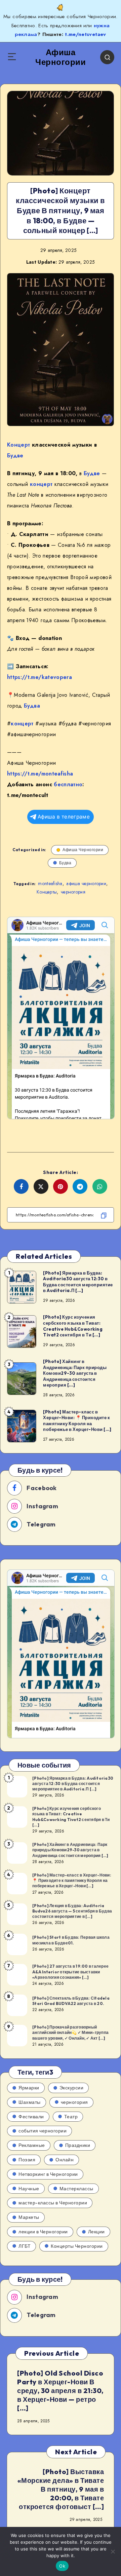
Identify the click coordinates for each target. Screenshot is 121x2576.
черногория (73, 892)
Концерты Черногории (77, 2246)
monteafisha (50, 883)
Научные (29, 2189)
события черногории (43, 2131)
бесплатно (68, 784)
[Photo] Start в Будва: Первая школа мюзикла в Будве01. (71, 1940)
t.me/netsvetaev (85, 34)
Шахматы (30, 2102)
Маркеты (29, 2217)
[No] (113, 2551)
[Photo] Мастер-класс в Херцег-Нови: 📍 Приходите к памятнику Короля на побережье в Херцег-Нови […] (77, 1421)
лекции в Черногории (43, 2232)
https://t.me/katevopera (39, 677)
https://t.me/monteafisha (40, 774)
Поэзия (27, 2160)
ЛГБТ (25, 2246)
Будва (32, 706)
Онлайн (65, 2160)
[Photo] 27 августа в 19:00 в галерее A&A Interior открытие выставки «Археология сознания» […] (70, 1972)
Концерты (47, 892)
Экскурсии (72, 2088)
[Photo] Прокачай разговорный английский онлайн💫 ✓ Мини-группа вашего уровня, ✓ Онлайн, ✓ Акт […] (70, 2032)
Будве (15, 456)
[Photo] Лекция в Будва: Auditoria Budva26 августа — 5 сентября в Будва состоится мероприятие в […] (72, 1911)
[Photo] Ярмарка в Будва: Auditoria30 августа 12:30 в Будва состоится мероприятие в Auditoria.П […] (78, 1282)
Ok (62, 2566)
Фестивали (31, 2117)
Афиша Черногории (83, 850)
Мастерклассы (76, 2189)
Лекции (96, 2232)
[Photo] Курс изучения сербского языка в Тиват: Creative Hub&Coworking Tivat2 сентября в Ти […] (73, 1326)
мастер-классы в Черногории (53, 2203)
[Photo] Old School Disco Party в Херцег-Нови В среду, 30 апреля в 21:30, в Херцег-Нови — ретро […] (60, 2391)
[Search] (107, 57)
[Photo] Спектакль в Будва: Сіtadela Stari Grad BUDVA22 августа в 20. (71, 2001)
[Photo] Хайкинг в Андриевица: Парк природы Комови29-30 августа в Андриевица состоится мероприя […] (75, 1373)
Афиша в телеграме (64, 817)
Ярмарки (29, 2088)
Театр (71, 2117)
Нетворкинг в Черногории (48, 2174)
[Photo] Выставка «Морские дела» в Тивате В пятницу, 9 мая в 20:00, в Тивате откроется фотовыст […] (61, 2489)
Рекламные (32, 2145)
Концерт (18, 445)
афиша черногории (86, 883)
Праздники (78, 2145)
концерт (41, 484)
